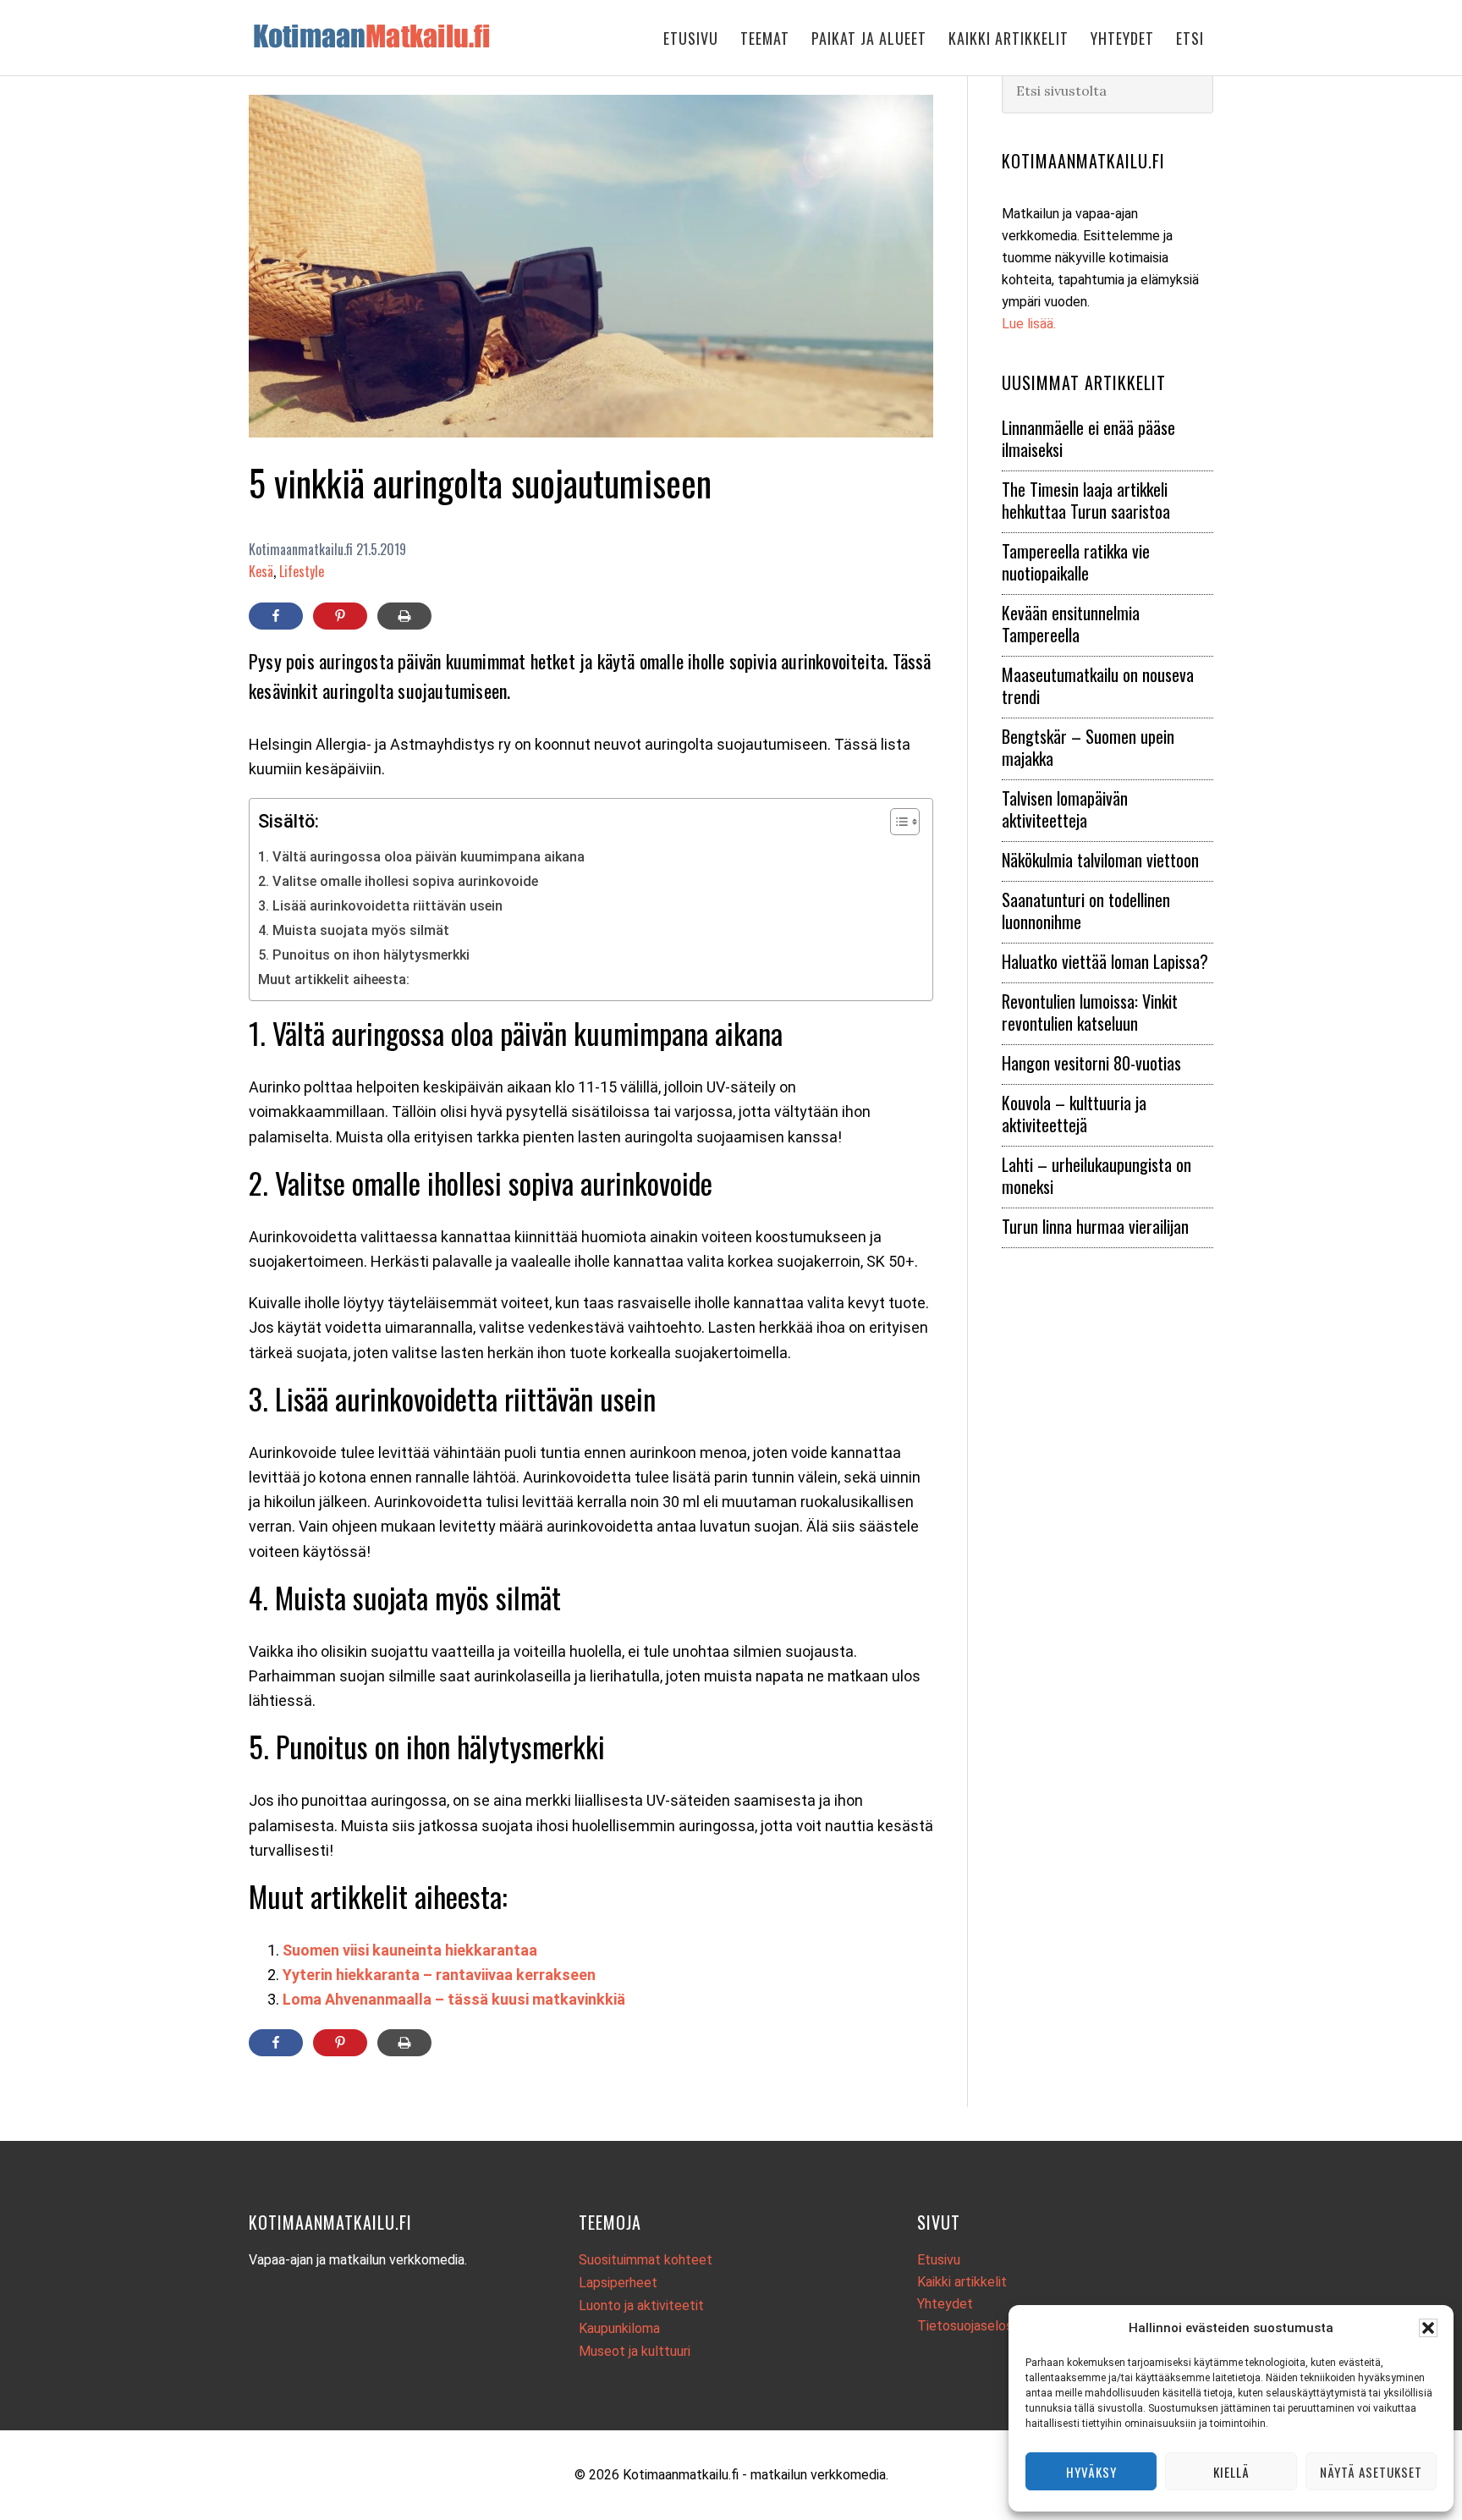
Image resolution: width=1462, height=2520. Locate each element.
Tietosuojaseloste (972, 2326)
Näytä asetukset (1371, 2472)
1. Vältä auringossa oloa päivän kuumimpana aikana (421, 857)
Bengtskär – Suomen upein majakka (1088, 747)
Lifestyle (302, 571)
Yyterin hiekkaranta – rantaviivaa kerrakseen (439, 1975)
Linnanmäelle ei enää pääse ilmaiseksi (1088, 438)
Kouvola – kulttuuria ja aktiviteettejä (1074, 1114)
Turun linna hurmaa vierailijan (1095, 1226)
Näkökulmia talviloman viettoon (1100, 860)
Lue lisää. (1029, 324)
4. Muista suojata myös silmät (354, 930)
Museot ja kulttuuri (635, 2351)
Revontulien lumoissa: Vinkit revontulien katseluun (1090, 1012)
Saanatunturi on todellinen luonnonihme (1086, 911)
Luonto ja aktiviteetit (641, 2305)
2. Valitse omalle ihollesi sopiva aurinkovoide (398, 881)
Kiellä (1231, 2472)
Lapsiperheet (618, 2283)
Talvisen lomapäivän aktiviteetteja (1065, 809)
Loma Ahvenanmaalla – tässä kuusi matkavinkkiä (454, 1999)
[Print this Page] (404, 616)
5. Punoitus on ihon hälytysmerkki (364, 955)
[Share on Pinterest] (340, 616)
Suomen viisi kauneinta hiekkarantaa (410, 1950)
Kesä (261, 571)
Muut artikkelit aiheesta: (334, 979)
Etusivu (939, 2260)
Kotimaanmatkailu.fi (384, 36)
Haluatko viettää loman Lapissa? (1105, 961)
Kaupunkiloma (619, 2328)
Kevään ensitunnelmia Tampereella (1071, 624)
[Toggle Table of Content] (896, 822)
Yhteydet (945, 2304)
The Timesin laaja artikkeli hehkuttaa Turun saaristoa (1086, 500)
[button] (1428, 2328)
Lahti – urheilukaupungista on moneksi (1096, 1175)
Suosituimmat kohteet (646, 2260)
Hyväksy (1091, 2472)
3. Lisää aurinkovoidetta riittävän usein (380, 906)
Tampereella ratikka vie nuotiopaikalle (1076, 562)
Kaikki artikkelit (962, 2282)
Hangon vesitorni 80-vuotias (1091, 1063)
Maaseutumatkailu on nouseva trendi (1098, 685)
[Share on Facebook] (276, 616)
